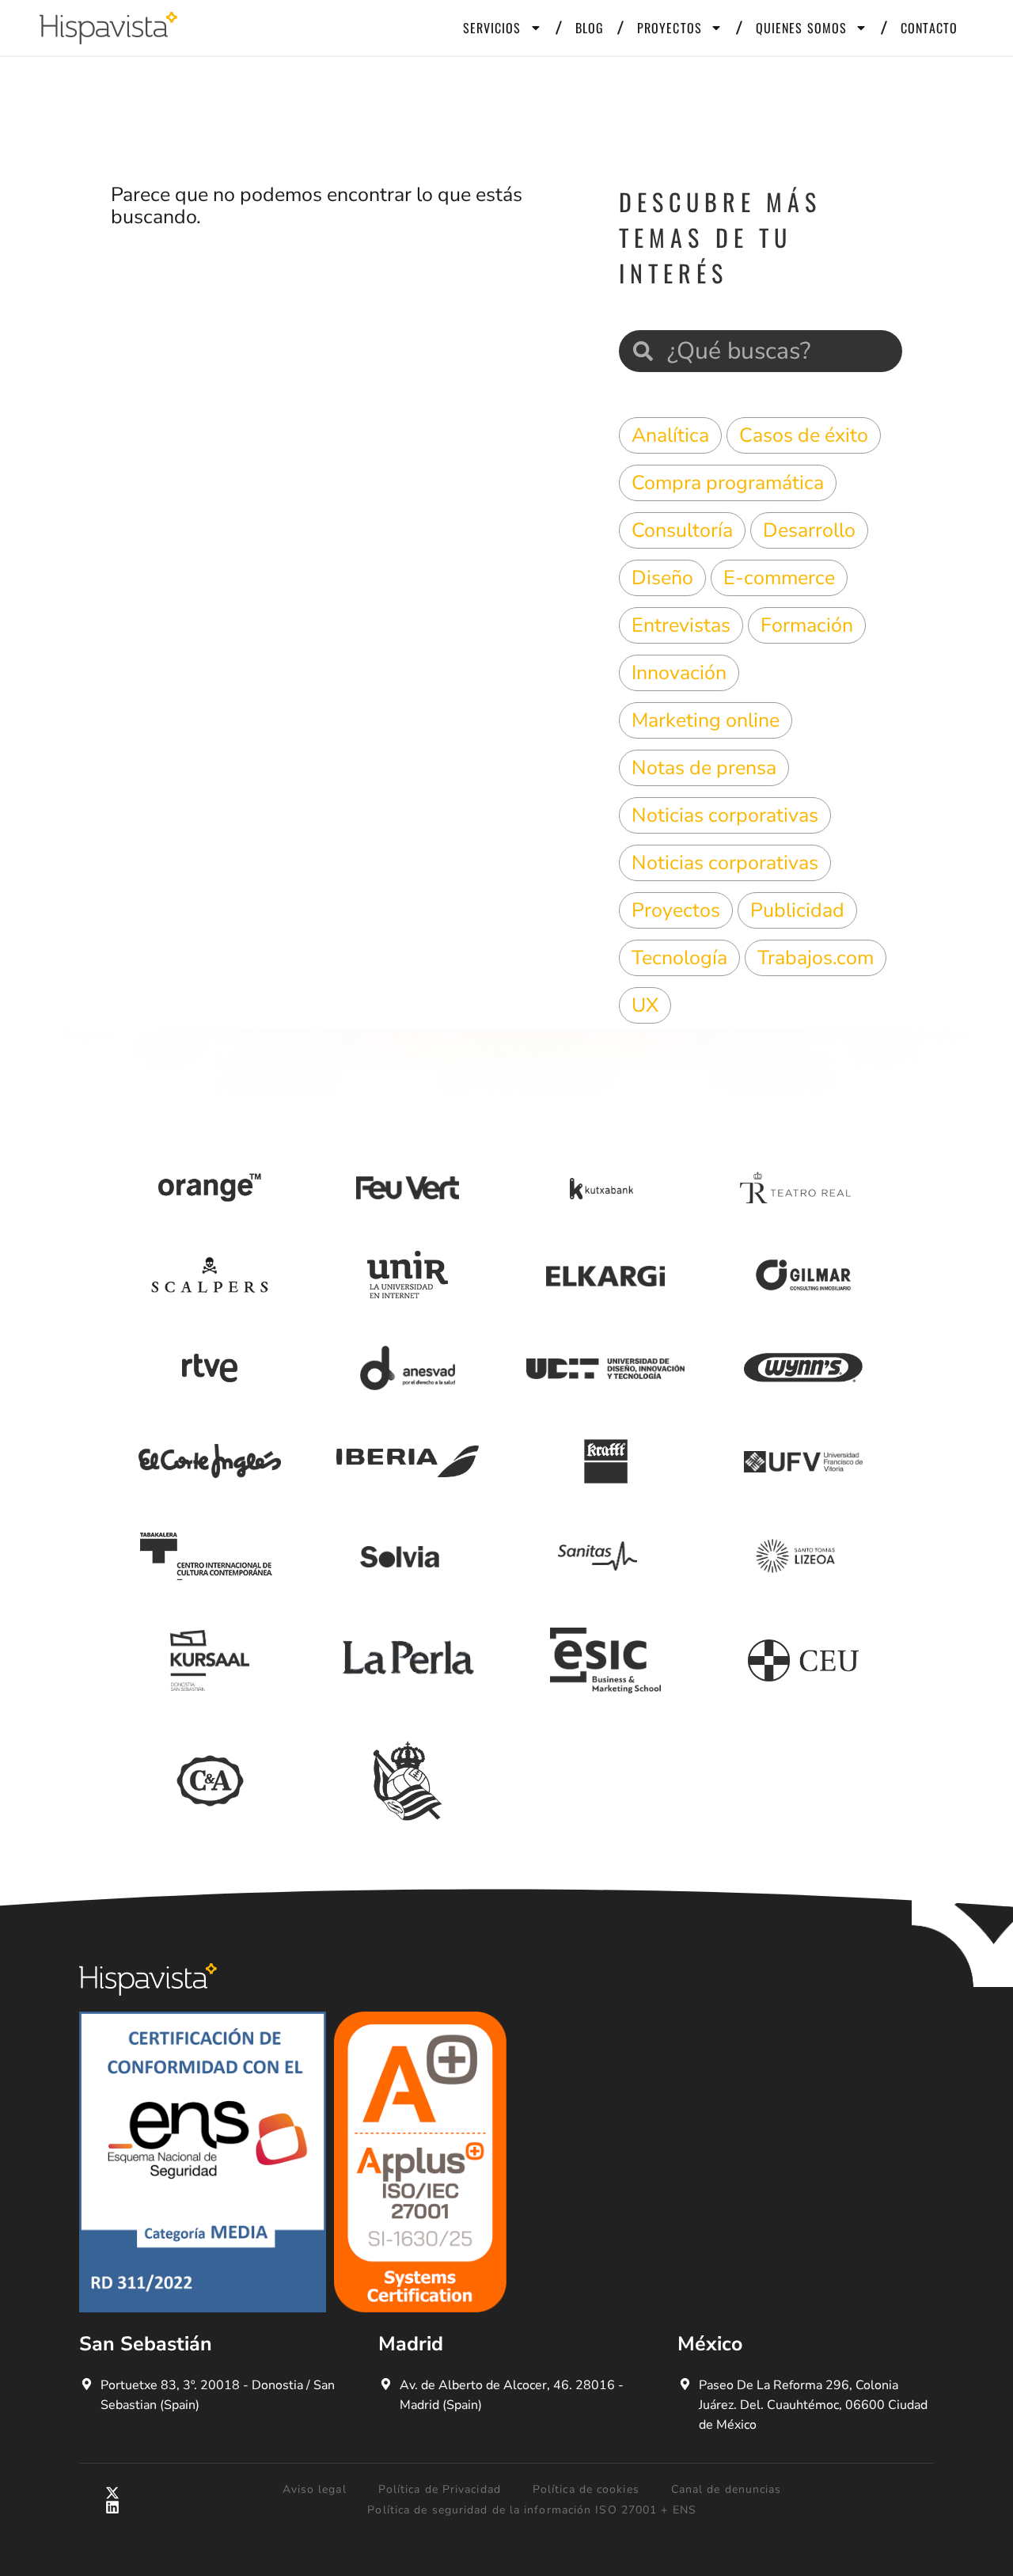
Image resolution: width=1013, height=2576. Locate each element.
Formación (807, 625)
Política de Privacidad (440, 2489)
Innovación (679, 673)
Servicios (492, 28)
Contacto (929, 28)
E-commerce (779, 578)
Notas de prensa (704, 768)
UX (645, 1005)
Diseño (662, 578)
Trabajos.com (816, 958)
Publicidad (797, 910)
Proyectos (670, 28)
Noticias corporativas (725, 815)
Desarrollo (809, 530)
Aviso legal (315, 2489)
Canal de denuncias (727, 2489)
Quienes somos (801, 28)
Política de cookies (586, 2489)
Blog (590, 28)
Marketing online (706, 720)
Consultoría (682, 530)
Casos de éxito (804, 435)
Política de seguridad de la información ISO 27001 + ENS (532, 2510)
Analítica (670, 435)
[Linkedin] (112, 2507)
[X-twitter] (112, 2493)
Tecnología (679, 958)
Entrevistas (681, 625)
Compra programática (728, 483)
